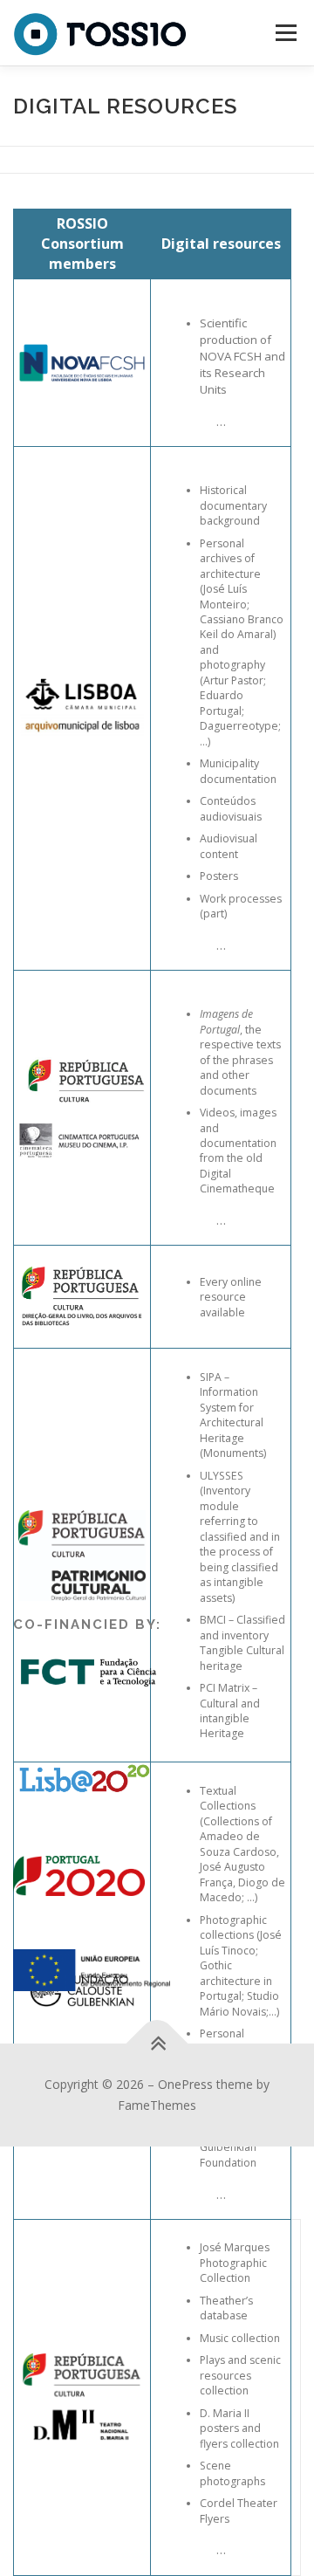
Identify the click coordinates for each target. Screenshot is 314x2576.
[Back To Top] (157, 2044)
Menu (285, 33)
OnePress (185, 2084)
